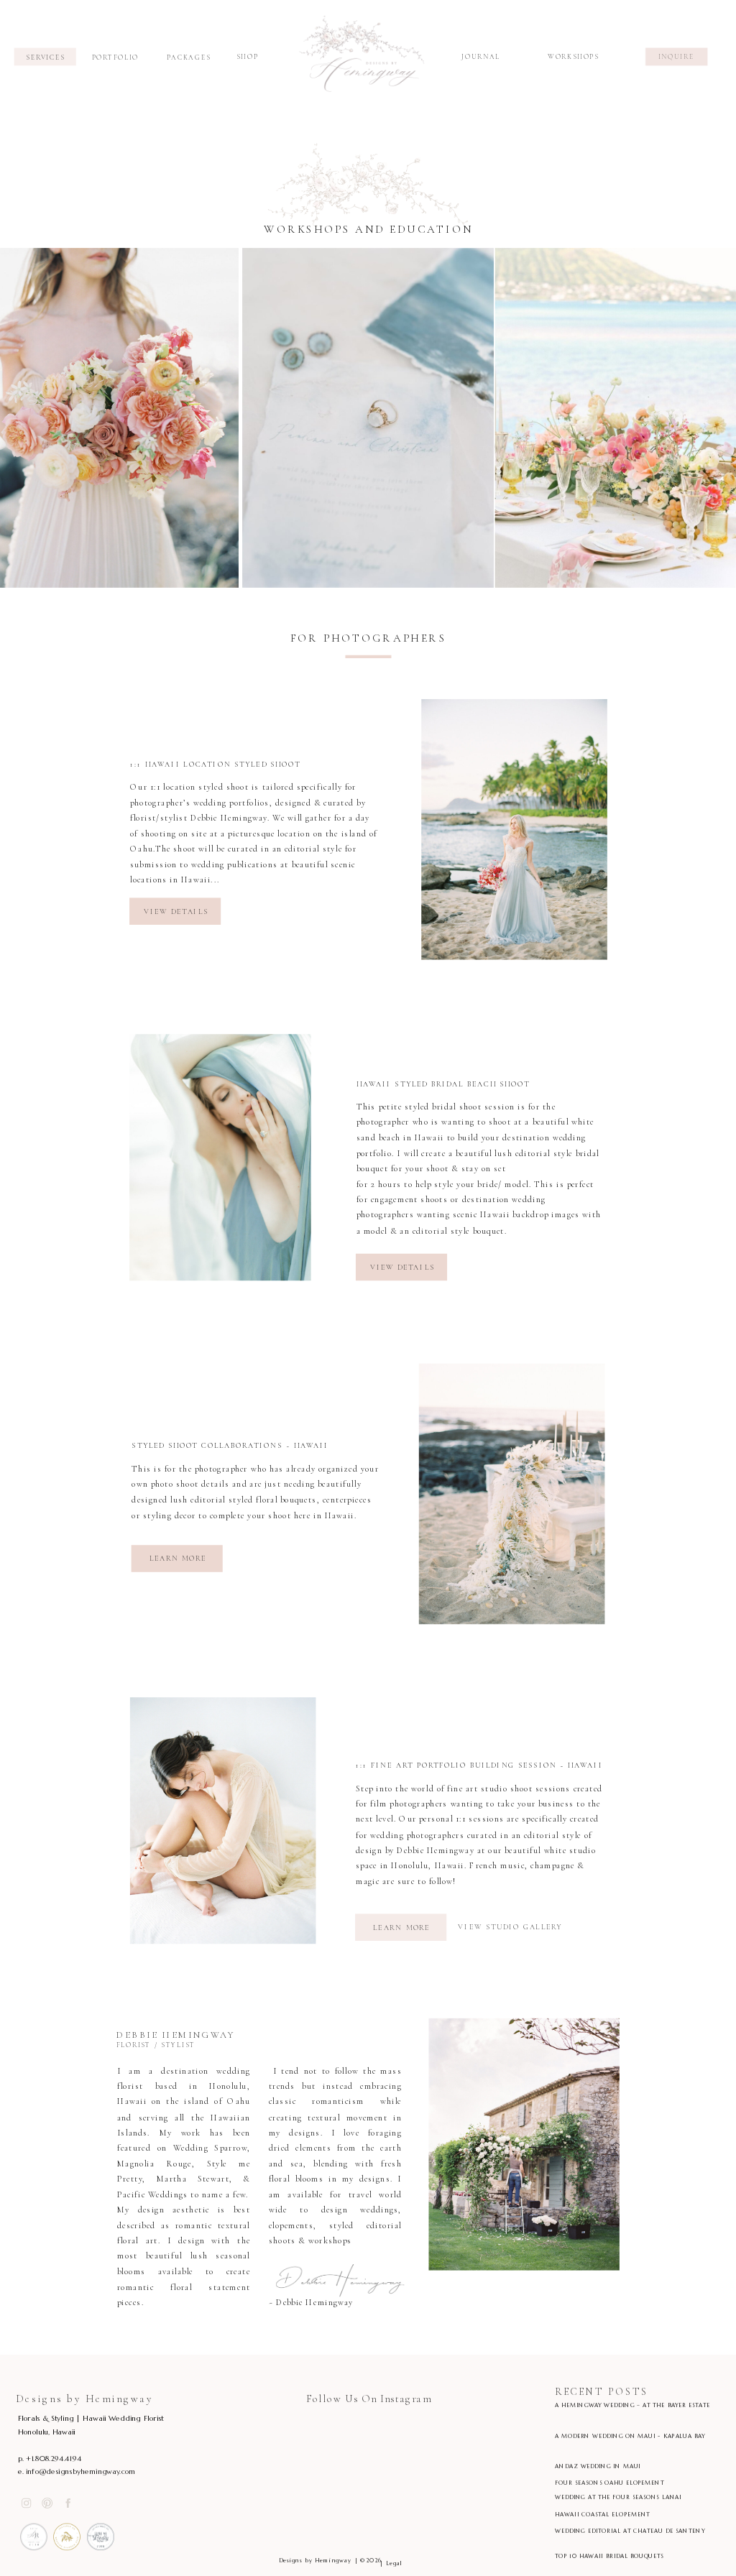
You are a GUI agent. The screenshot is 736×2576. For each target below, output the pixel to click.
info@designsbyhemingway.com (81, 2471)
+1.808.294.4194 (54, 2459)
